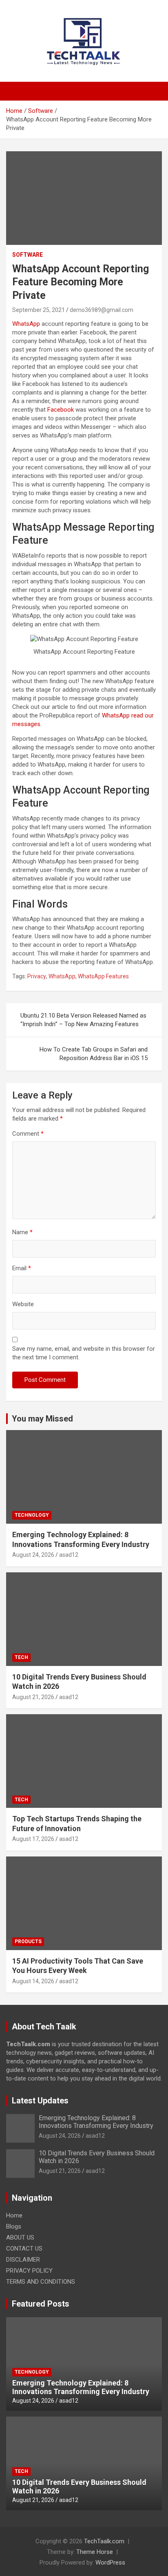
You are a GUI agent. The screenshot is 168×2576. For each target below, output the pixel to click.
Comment (28, 1134)
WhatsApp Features (103, 976)
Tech (21, 1657)
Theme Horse (95, 2552)
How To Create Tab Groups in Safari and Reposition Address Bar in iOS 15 (94, 1054)
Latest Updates (40, 2101)
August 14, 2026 (33, 1981)
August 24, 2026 (33, 1555)
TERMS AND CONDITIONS (41, 2282)
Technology (32, 1515)
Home (14, 2215)
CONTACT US (24, 2249)
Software (28, 255)
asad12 (69, 1555)
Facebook (61, 410)
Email (22, 1268)
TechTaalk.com (104, 2541)
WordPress (110, 2563)
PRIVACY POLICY (29, 2271)
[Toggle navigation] (16, 91)
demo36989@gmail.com (102, 310)
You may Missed (42, 1419)
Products (28, 1942)
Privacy (37, 976)
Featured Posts (41, 2304)
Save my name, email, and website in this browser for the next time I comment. (84, 1353)
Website (23, 1304)
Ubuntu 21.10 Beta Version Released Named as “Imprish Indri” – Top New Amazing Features (83, 1020)
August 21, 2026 (33, 1697)
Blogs (14, 2226)
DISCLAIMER (23, 2260)
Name (22, 1232)
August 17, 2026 (33, 1839)
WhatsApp (26, 324)
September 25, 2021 (39, 310)
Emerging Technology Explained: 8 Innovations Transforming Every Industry (96, 2122)
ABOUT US (20, 2237)
